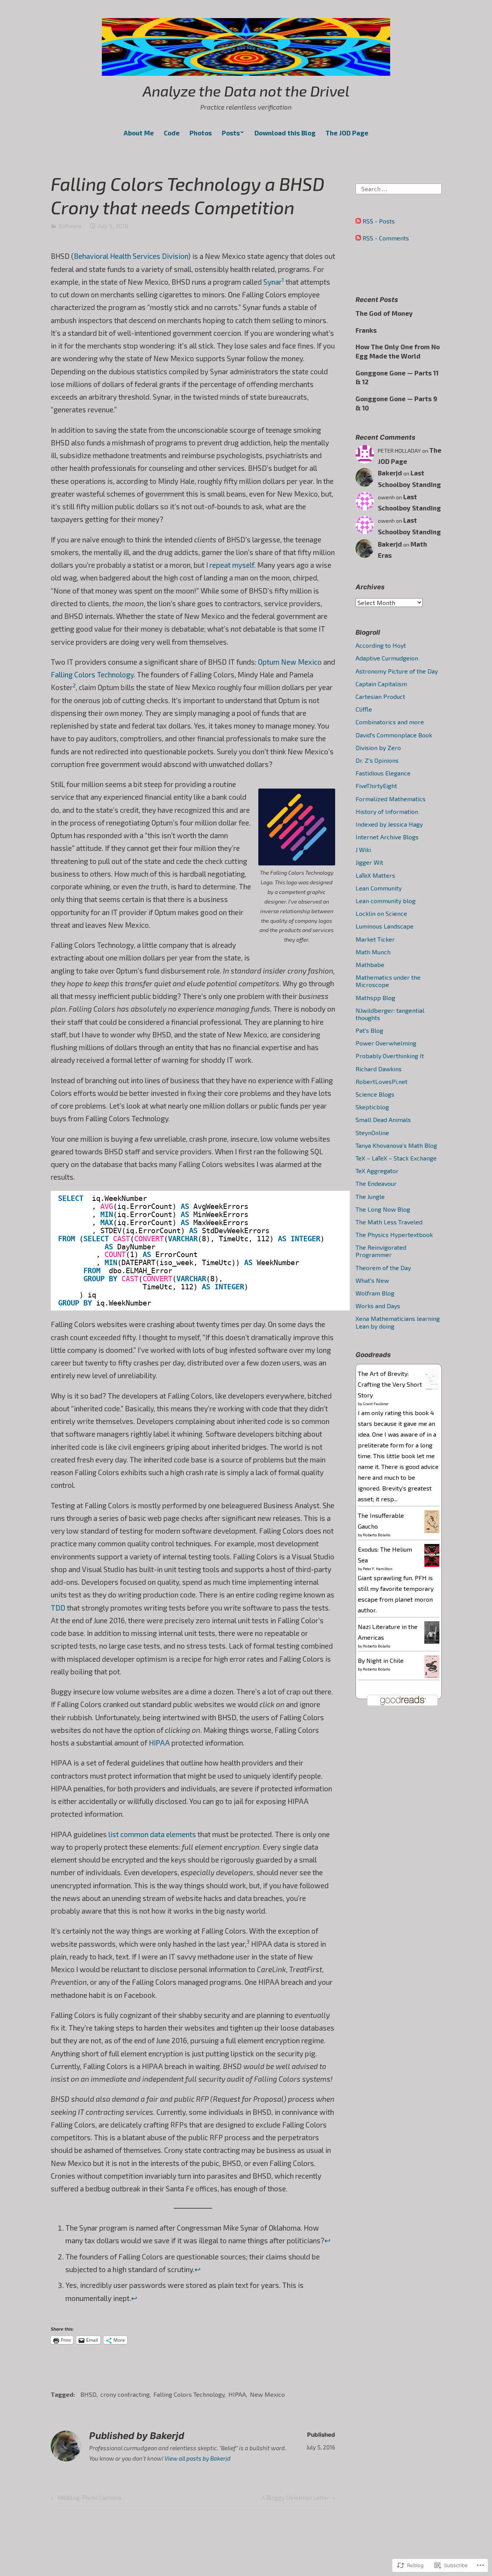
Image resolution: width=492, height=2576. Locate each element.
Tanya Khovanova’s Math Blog (396, 1145)
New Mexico (267, 2394)
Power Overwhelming (386, 1043)
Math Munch (373, 952)
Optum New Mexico (290, 662)
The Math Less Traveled (389, 1222)
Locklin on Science (381, 913)
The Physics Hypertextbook (394, 1235)
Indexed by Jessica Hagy (389, 824)
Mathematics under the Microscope (388, 981)
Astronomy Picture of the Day (397, 671)
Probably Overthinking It (390, 1056)
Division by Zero (378, 748)
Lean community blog (386, 901)
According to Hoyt (381, 645)
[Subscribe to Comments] (358, 238)
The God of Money (384, 313)
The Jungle (370, 1196)
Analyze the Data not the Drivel (246, 91)
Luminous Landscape (385, 926)
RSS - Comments (386, 238)
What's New (372, 1280)
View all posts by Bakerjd (198, 2458)
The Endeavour (376, 1183)
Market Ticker (375, 939)
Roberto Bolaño (377, 1535)
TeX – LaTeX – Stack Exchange (396, 1158)
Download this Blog (285, 133)
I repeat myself (230, 565)
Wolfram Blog (375, 1293)
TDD (58, 1608)
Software (70, 226)
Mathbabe (370, 965)
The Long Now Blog (383, 1209)
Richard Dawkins (379, 1069)
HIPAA (159, 1743)
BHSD (88, 2394)
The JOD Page (347, 133)
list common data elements (152, 1834)
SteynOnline (372, 1133)
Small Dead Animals (383, 1120)
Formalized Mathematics (391, 799)
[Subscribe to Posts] (358, 221)
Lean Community (379, 888)
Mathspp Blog (375, 998)
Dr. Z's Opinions (377, 760)
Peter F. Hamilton (378, 1569)
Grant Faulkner (376, 1404)
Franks (366, 330)
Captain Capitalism (381, 684)
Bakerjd (390, 473)
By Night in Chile (381, 1660)
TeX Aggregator (377, 1171)
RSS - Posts (379, 221)
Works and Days (378, 1306)
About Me (139, 133)
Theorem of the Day (383, 1268)
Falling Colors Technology (92, 674)
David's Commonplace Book (394, 735)
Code (172, 133)
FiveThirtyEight (376, 786)
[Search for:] (399, 188)
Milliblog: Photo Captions (85, 2499)
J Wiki (363, 849)
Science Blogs (375, 1094)
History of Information (387, 811)
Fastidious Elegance (383, 773)
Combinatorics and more (390, 722)
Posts (231, 133)
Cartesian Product (380, 696)
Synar (273, 282)
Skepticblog (372, 1107)
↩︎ (327, 2240)
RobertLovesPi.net (381, 1081)
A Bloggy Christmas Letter (295, 2499)
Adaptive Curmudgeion (387, 658)
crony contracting (125, 2394)
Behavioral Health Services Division (131, 256)
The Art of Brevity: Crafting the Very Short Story (390, 1384)
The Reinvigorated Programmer (381, 1251)
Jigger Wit (369, 862)
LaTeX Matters (375, 875)
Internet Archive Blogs (387, 837)
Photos (201, 133)
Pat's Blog (369, 1030)
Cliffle (364, 709)
